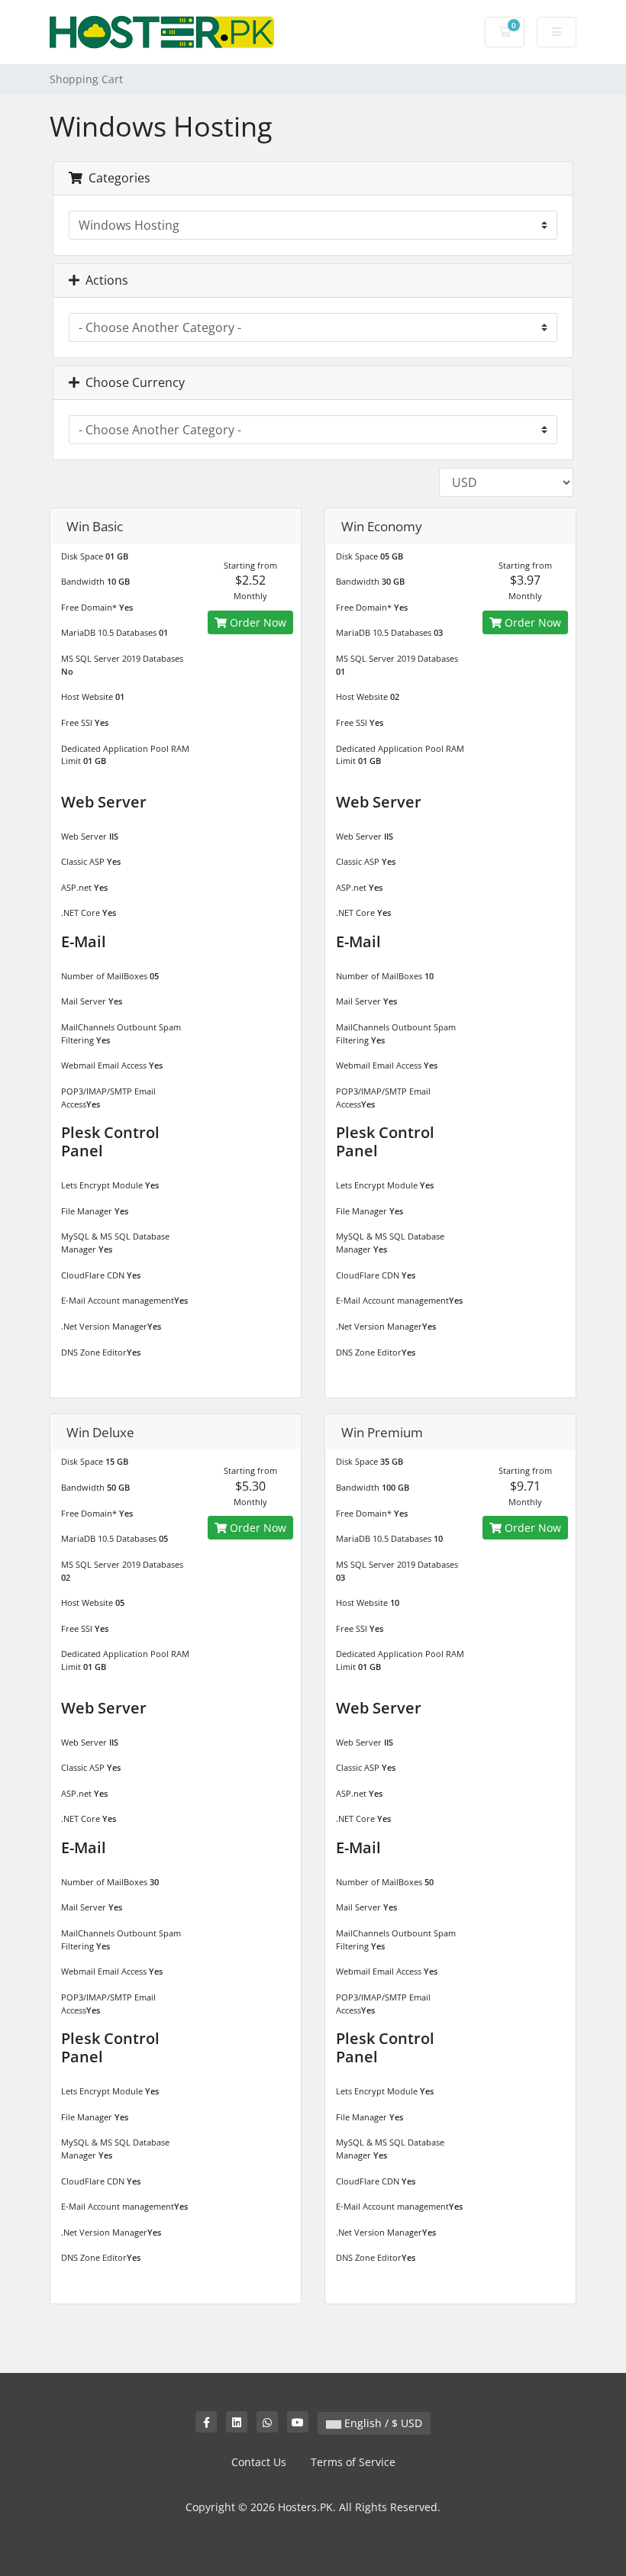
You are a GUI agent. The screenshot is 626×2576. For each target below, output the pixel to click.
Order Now (257, 622)
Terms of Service (353, 2462)
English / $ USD (382, 2423)
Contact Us (259, 2462)
